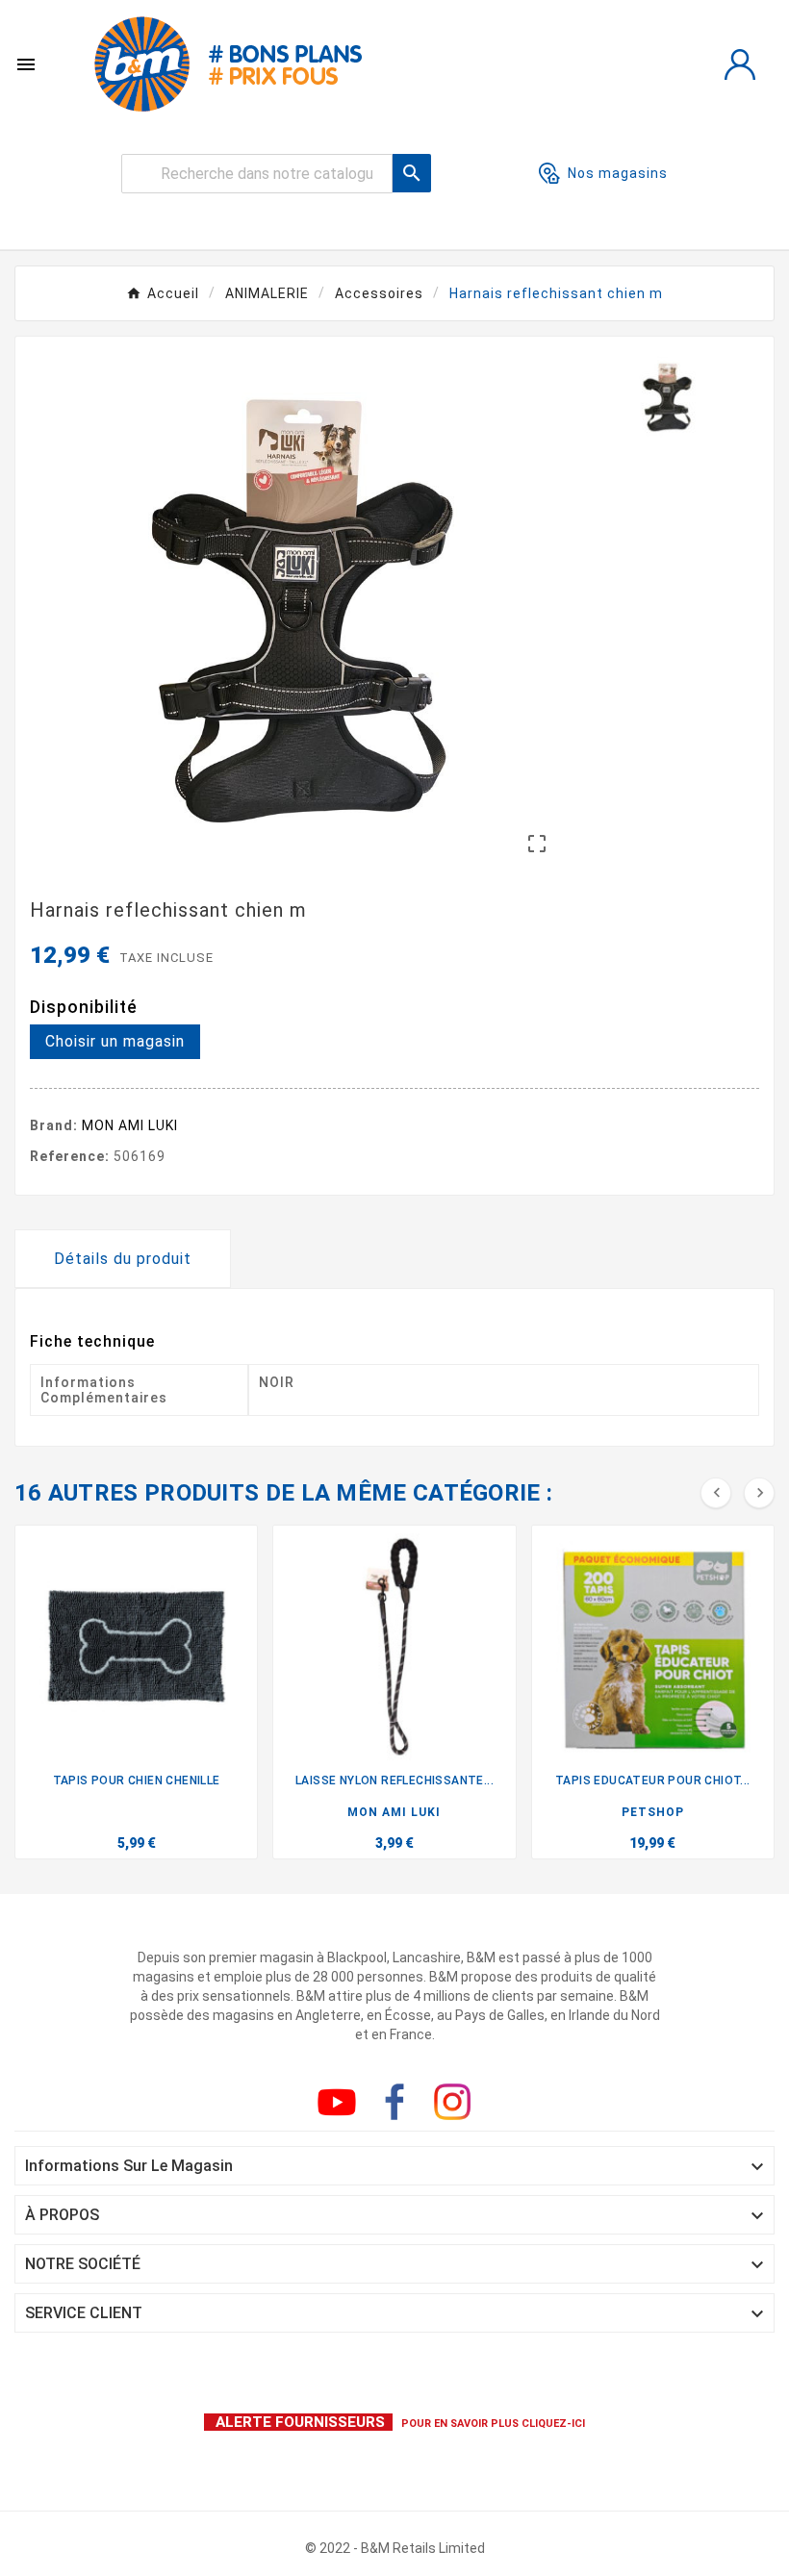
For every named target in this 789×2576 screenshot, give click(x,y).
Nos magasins (618, 173)
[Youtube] (337, 2102)
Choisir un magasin (115, 1041)
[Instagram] (452, 2102)
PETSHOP (653, 1812)
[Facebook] (394, 2102)
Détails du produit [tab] (123, 1259)
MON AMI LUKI (130, 1125)
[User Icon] (740, 64)
